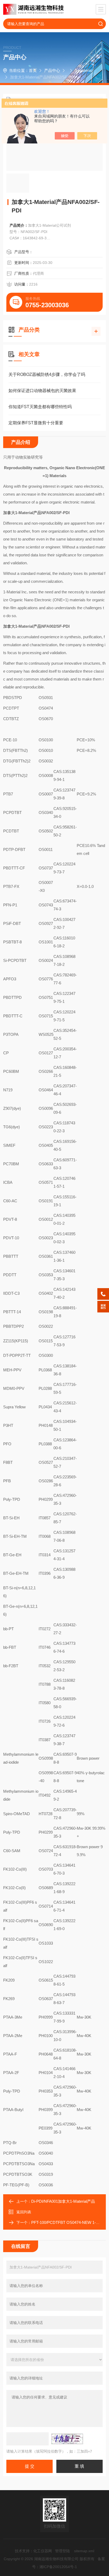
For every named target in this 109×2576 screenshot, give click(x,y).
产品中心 (52, 70)
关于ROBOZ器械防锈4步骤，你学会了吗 (47, 374)
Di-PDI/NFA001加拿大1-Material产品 (63, 2201)
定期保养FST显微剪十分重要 (36, 423)
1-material (83, 70)
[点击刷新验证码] (67, 2439)
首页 (33, 70)
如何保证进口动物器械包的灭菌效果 (42, 391)
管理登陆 (62, 2551)
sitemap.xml (84, 2551)
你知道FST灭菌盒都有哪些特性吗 (40, 407)
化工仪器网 (43, 2551)
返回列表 (24, 2212)
